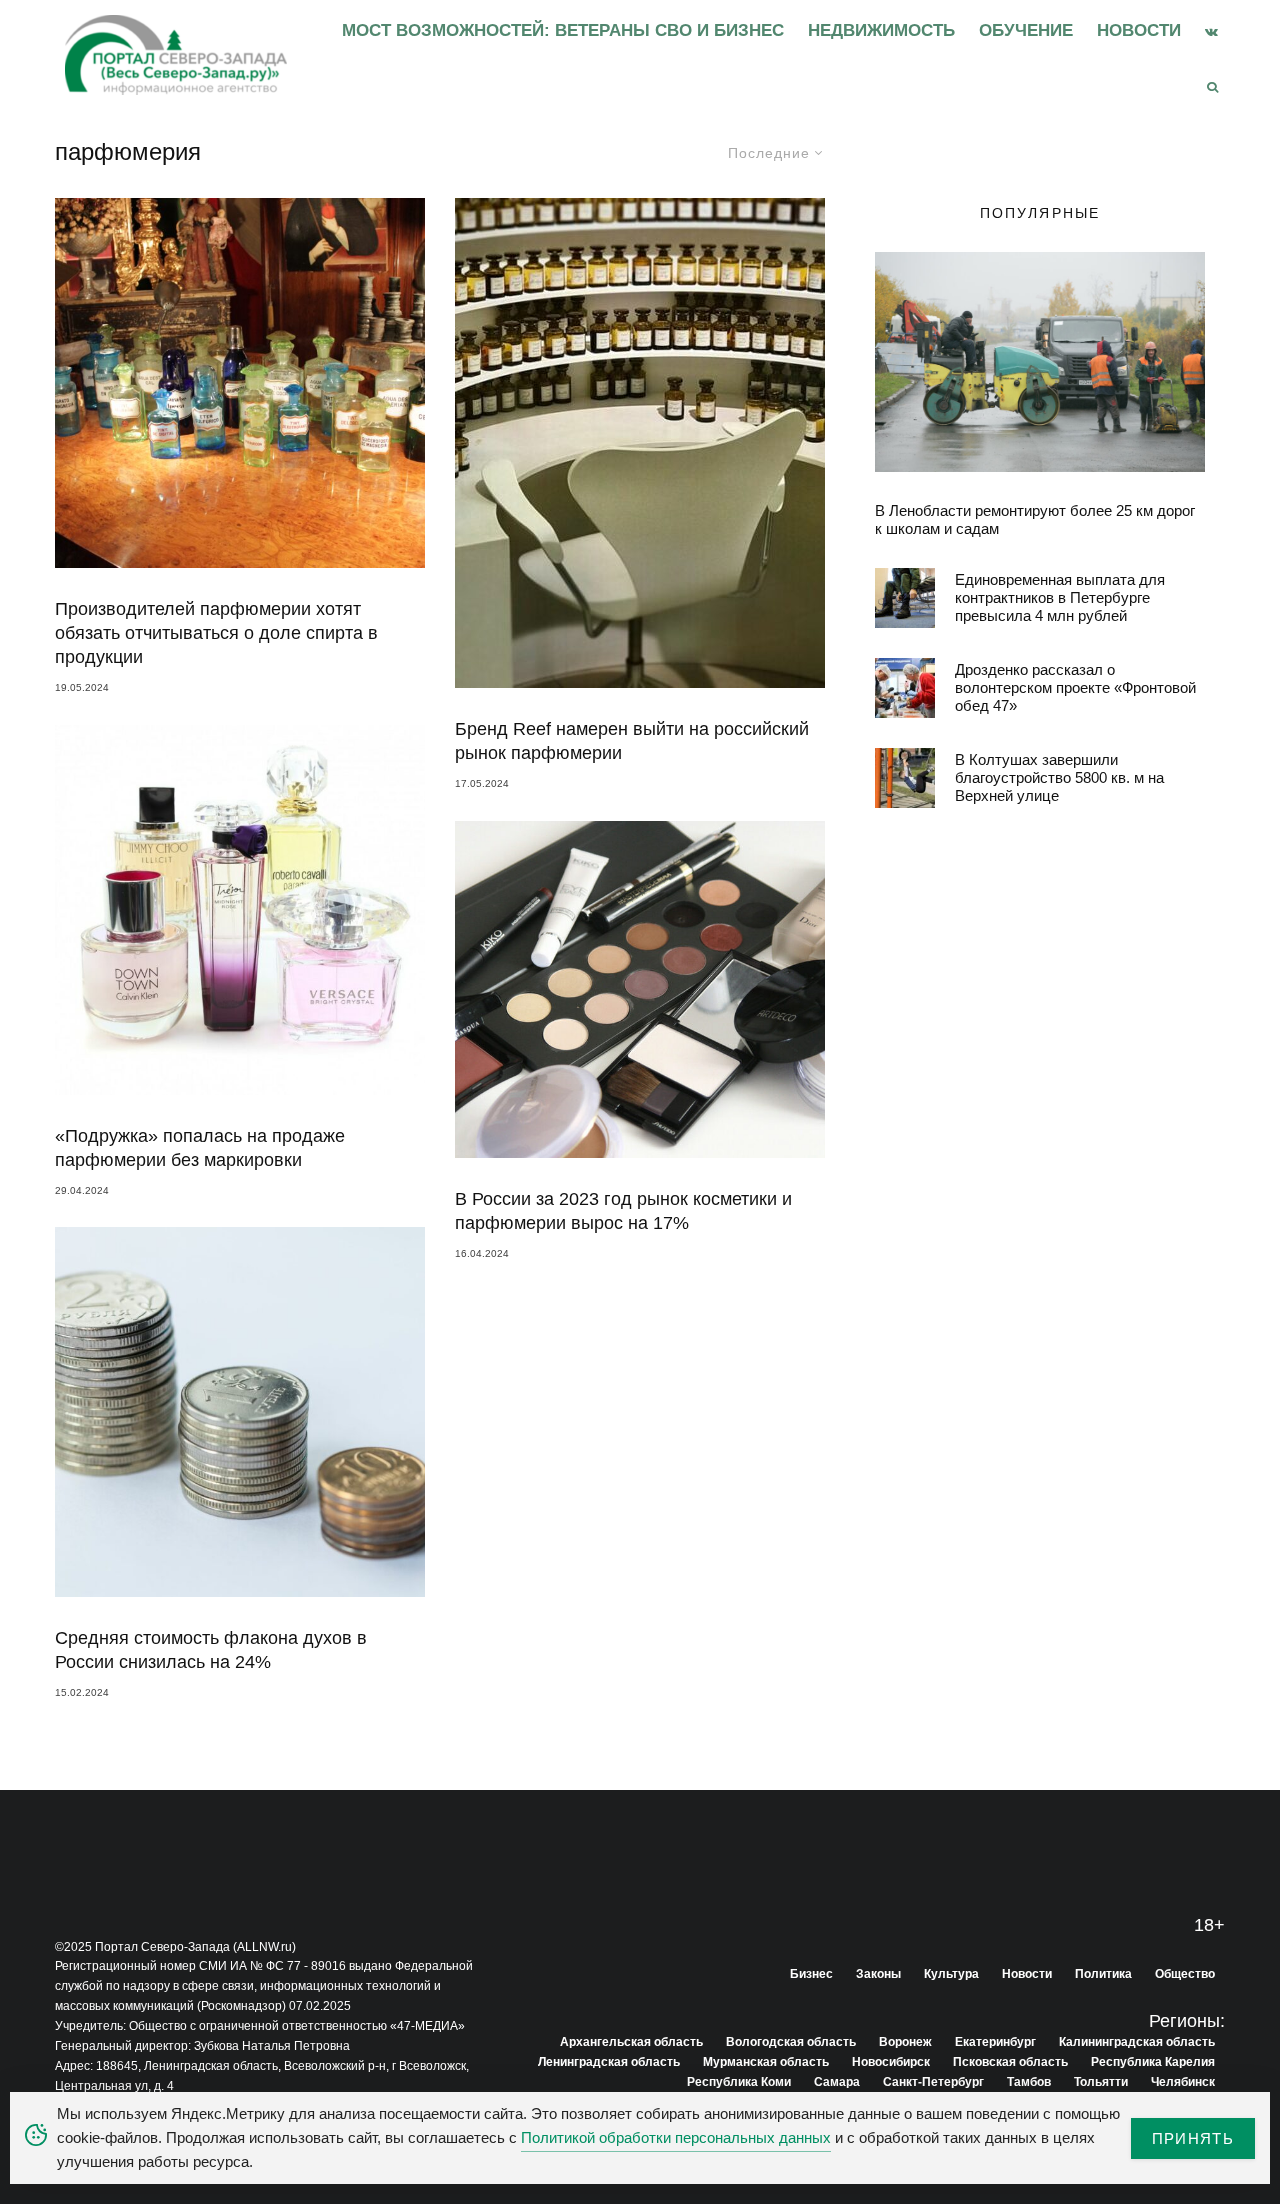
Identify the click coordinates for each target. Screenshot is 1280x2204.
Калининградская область (1137, 2042)
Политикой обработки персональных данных (676, 2137)
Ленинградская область (609, 2062)
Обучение (1026, 30)
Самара (837, 2082)
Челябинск (1183, 2082)
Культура (951, 1974)
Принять (1193, 2138)
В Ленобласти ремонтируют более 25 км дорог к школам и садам (1035, 519)
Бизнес (811, 1974)
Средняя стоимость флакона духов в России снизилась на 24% (211, 1650)
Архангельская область (631, 2042)
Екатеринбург (995, 2042)
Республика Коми (739, 2082)
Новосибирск (891, 2062)
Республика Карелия (1153, 2062)
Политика (1103, 1974)
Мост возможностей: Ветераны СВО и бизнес (563, 30)
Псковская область (1010, 2062)
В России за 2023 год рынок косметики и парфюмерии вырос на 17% (623, 1211)
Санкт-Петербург (933, 2082)
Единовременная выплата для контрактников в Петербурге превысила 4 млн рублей (1060, 597)
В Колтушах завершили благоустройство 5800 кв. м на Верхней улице (1059, 777)
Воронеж (905, 2042)
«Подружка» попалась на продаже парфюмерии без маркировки (200, 1148)
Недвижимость (881, 30)
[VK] (1211, 31)
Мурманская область (766, 2062)
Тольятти (1101, 2082)
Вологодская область (791, 2042)
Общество (1185, 1974)
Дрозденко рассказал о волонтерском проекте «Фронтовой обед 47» (1075, 687)
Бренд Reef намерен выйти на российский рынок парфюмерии (632, 741)
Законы (878, 1974)
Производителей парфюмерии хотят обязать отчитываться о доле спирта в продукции (216, 633)
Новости (1139, 30)
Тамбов (1029, 2082)
